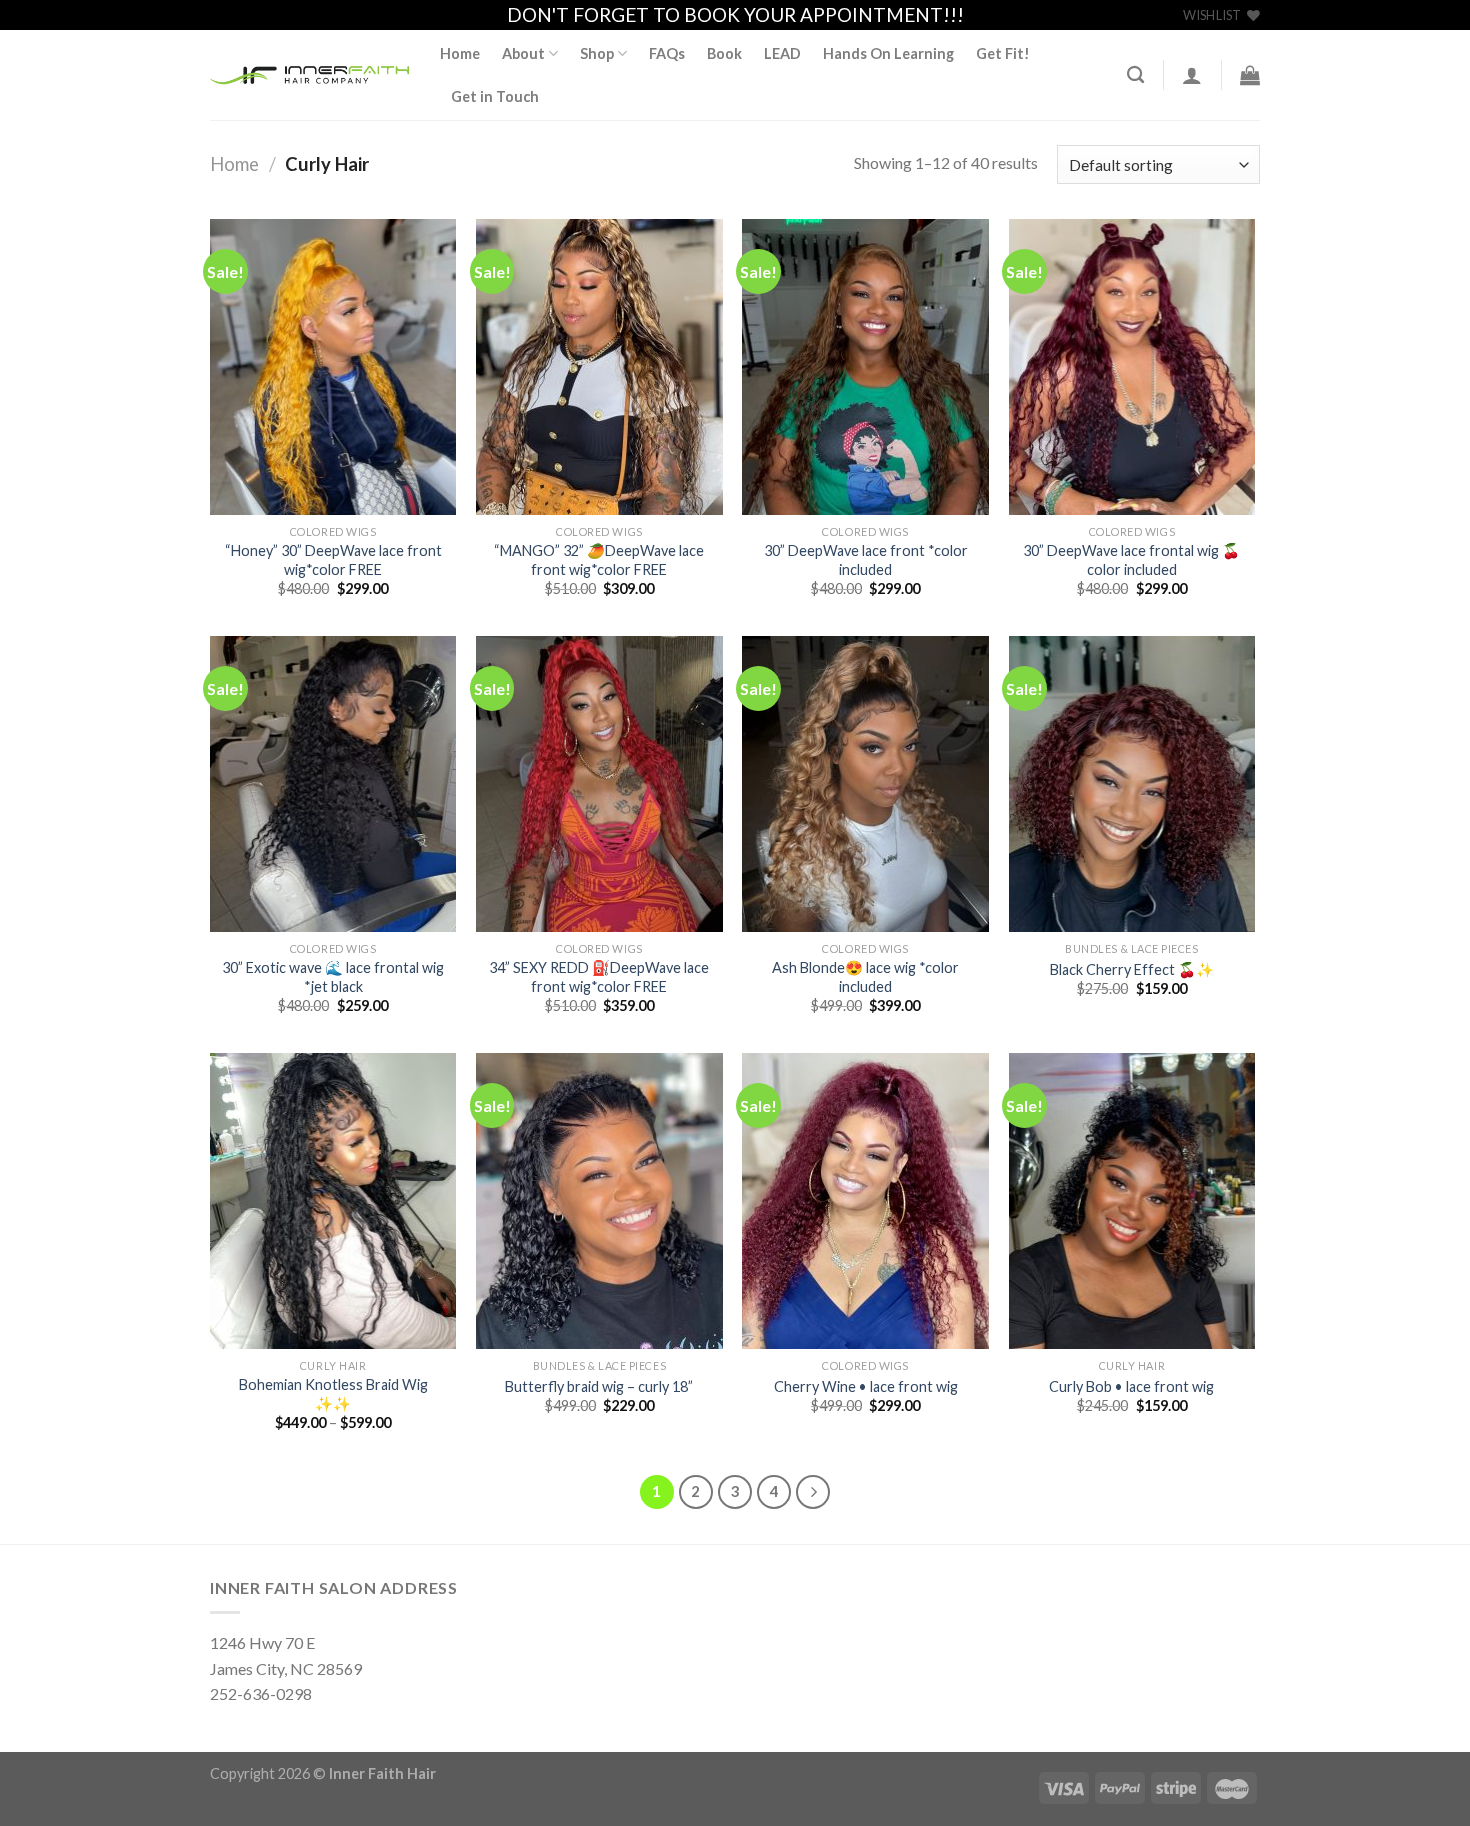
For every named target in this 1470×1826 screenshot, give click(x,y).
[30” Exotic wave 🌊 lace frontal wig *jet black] (333, 784)
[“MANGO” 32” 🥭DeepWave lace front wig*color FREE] (599, 367)
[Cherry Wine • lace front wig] (865, 1201)
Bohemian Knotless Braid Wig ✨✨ (333, 1394)
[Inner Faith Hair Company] (310, 75)
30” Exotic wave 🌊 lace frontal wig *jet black (333, 977)
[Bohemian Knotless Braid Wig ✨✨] (333, 1201)
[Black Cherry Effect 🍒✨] (1132, 784)
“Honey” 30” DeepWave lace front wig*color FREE (333, 560)
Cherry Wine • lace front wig (866, 1386)
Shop (597, 53)
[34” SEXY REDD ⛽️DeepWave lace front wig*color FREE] (599, 784)
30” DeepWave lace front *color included (866, 560)
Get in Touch (495, 96)
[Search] (1135, 75)
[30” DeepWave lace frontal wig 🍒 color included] (1132, 367)
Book (724, 53)
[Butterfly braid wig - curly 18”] (599, 1201)
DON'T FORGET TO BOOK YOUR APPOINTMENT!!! (735, 14)
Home (460, 53)
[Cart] (1250, 75)
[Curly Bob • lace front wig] (1132, 1201)
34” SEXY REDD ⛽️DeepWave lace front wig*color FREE (599, 977)
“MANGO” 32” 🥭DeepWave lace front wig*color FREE (599, 560)
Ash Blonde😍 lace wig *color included (865, 977)
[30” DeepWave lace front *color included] (865, 367)
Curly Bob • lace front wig (1131, 1386)
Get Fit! (1003, 53)
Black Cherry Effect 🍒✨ (1132, 969)
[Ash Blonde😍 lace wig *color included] (865, 784)
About (523, 53)
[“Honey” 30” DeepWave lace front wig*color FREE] (333, 367)
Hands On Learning (888, 53)
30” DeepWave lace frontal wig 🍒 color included (1131, 560)
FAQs (667, 53)
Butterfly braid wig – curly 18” (599, 1386)
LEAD (782, 53)
